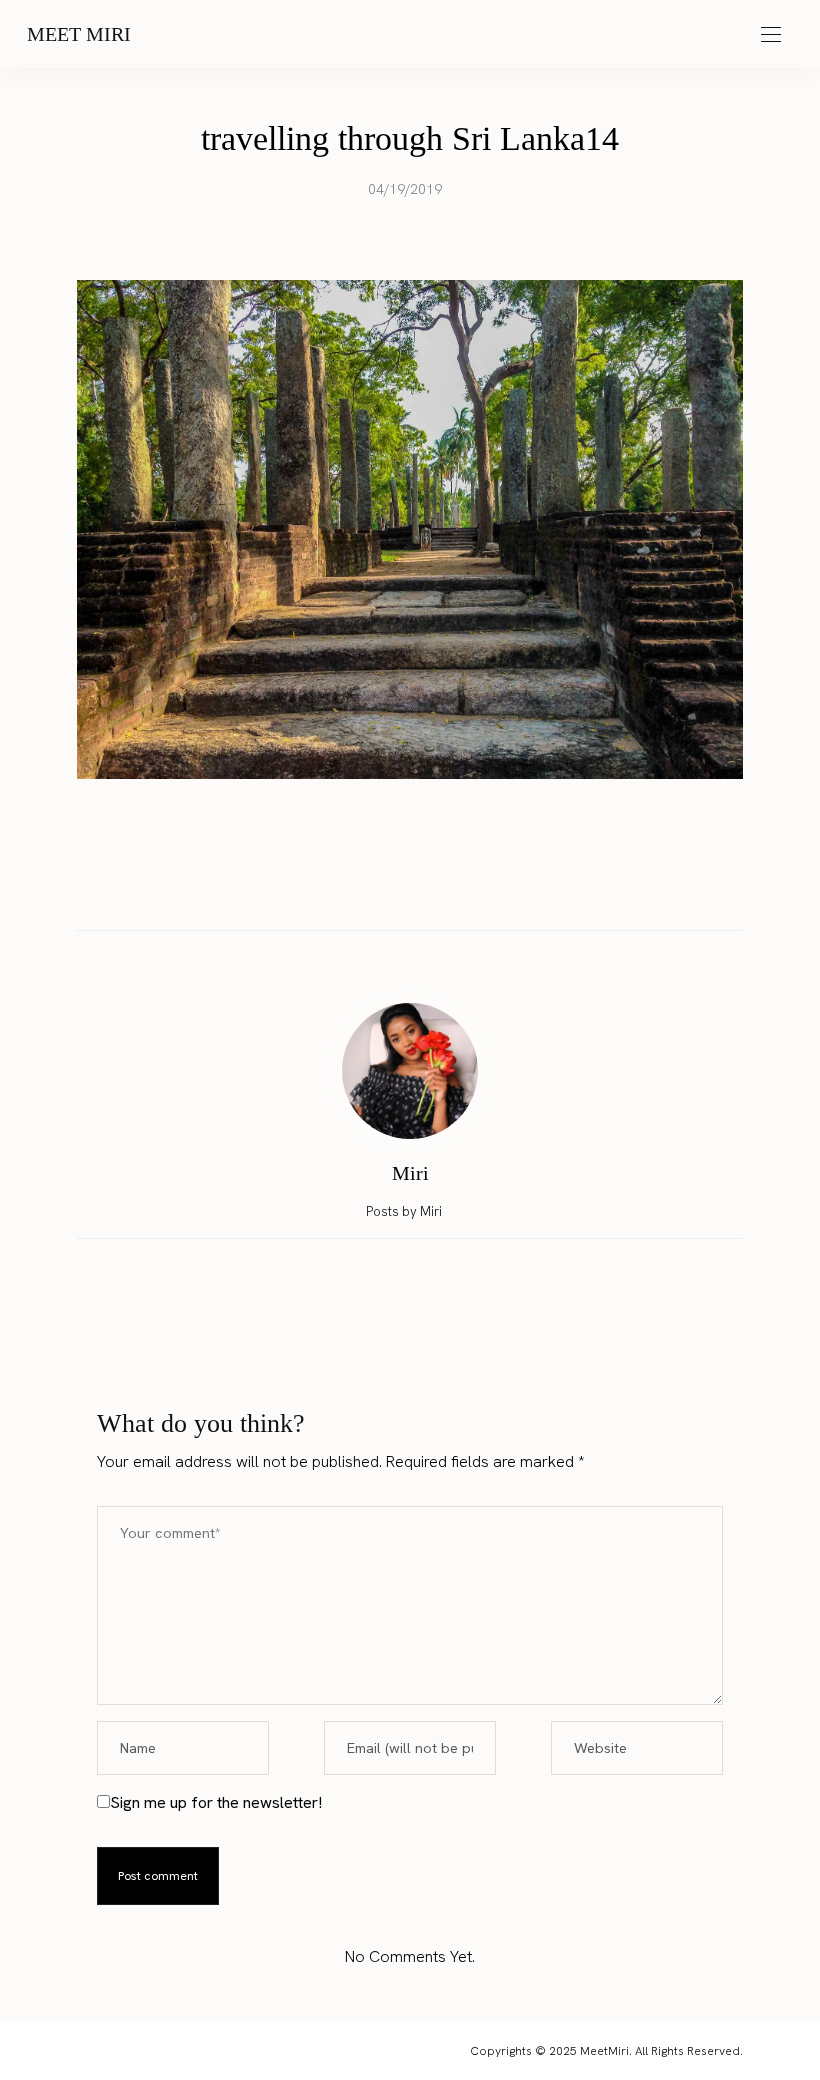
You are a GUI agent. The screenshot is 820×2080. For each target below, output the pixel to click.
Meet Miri (79, 34)
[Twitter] (391, 888)
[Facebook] (353, 887)
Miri (410, 1173)
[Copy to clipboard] (467, 887)
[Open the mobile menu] (771, 35)
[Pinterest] (429, 887)
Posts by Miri (405, 1211)
